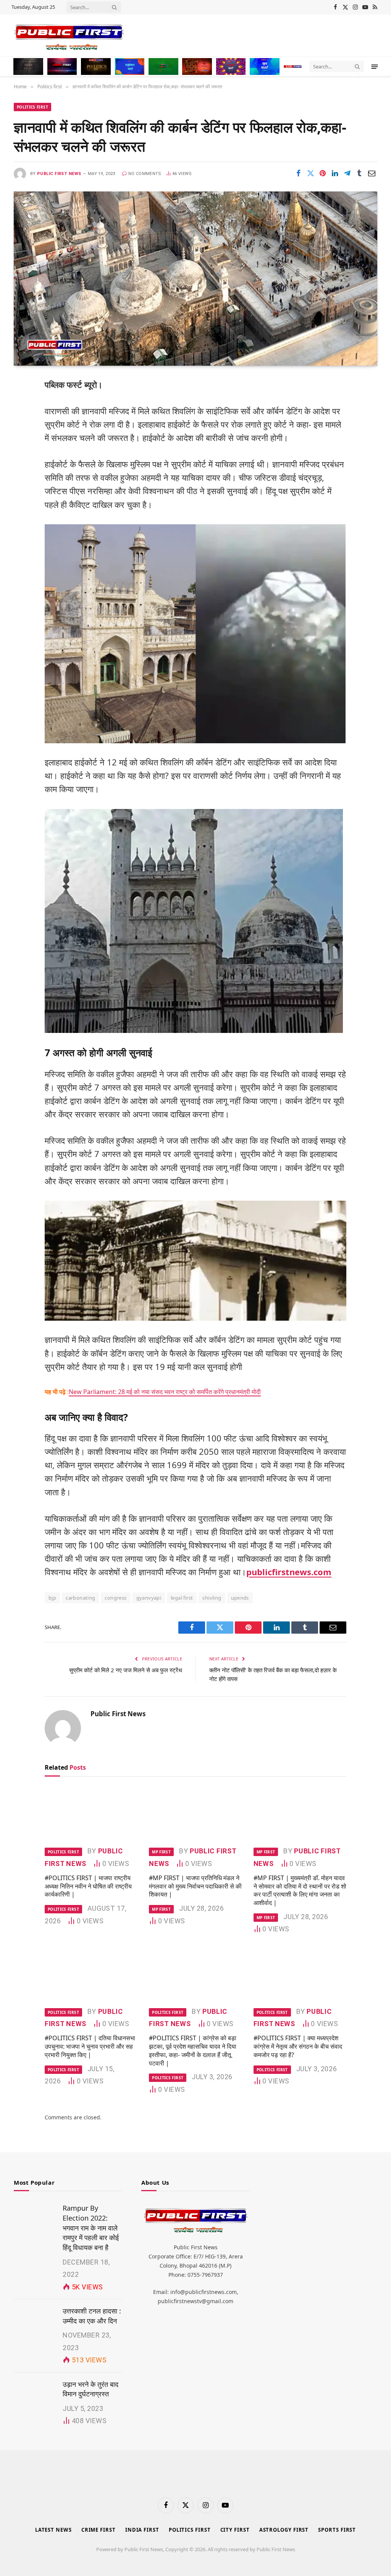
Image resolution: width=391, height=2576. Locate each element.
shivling (212, 1598)
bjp (52, 1598)
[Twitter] (22, 423)
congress (116, 1598)
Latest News (53, 2530)
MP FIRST (161, 1852)
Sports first (337, 2530)
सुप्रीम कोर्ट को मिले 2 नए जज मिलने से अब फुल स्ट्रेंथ (126, 1670)
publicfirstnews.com (289, 1572)
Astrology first (284, 2530)
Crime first (99, 2530)
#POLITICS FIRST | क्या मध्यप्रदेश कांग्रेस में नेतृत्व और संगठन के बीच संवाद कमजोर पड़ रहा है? (298, 2047)
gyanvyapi (149, 1598)
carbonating (80, 1598)
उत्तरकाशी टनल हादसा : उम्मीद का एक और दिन (92, 2316)
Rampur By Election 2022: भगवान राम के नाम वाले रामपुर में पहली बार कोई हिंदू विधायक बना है (91, 2228)
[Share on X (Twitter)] (310, 173)
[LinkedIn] (22, 442)
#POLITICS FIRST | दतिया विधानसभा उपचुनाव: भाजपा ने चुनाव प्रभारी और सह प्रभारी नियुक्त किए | (90, 2047)
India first (142, 2530)
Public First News (59, 174)
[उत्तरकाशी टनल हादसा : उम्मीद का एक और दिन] (35, 2320)
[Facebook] (22, 403)
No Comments (145, 174)
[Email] (22, 481)
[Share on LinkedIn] (335, 173)
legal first (182, 1598)
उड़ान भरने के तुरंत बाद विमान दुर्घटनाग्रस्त (90, 2389)
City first (235, 2530)
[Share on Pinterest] (323, 173)
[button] (375, 66)
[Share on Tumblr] (359, 173)
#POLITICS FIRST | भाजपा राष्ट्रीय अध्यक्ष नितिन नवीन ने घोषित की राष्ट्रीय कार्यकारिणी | (88, 1886)
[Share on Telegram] (347, 173)
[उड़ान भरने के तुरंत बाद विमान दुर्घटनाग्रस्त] (35, 2393)
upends (240, 1598)
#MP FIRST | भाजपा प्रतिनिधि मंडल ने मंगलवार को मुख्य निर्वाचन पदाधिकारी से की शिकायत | (195, 1886)
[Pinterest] (22, 462)
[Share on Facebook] (298, 173)
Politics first (32, 107)
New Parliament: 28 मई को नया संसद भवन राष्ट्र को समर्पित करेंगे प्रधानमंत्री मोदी (165, 1392)
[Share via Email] (372, 173)
